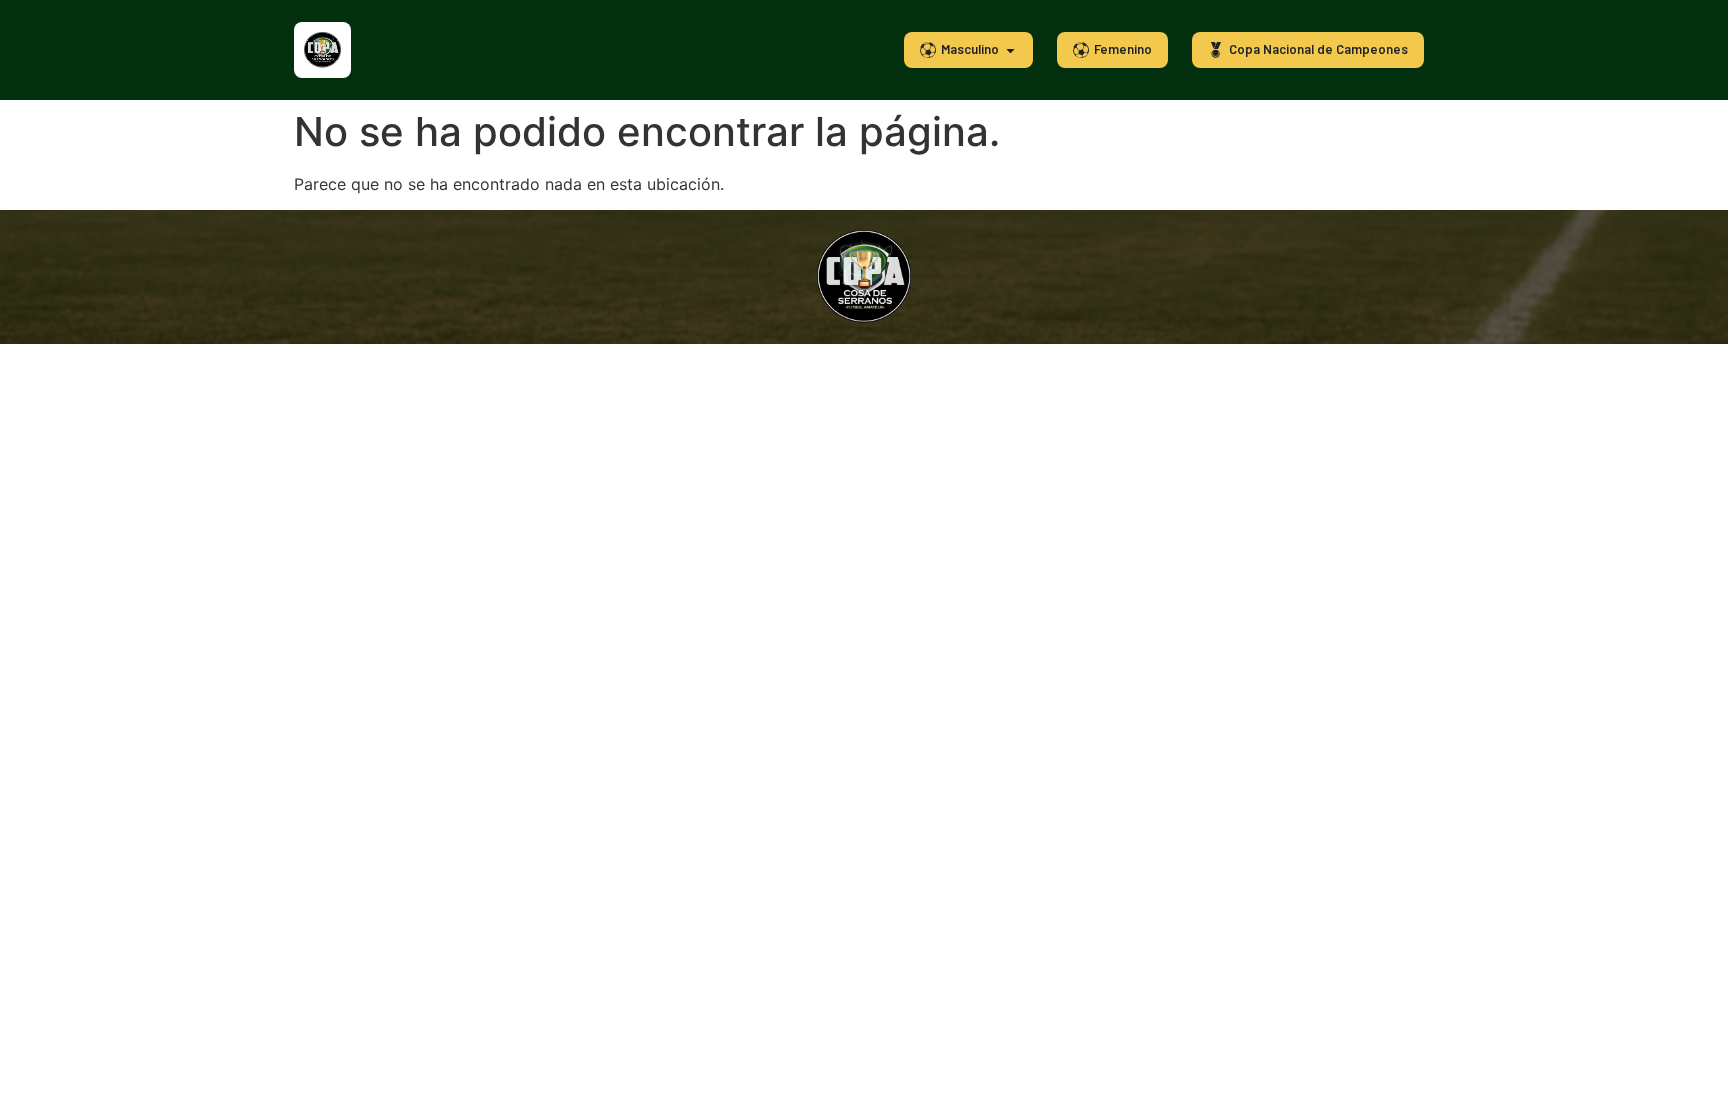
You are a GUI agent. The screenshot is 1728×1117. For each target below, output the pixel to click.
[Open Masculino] (1010, 50)
